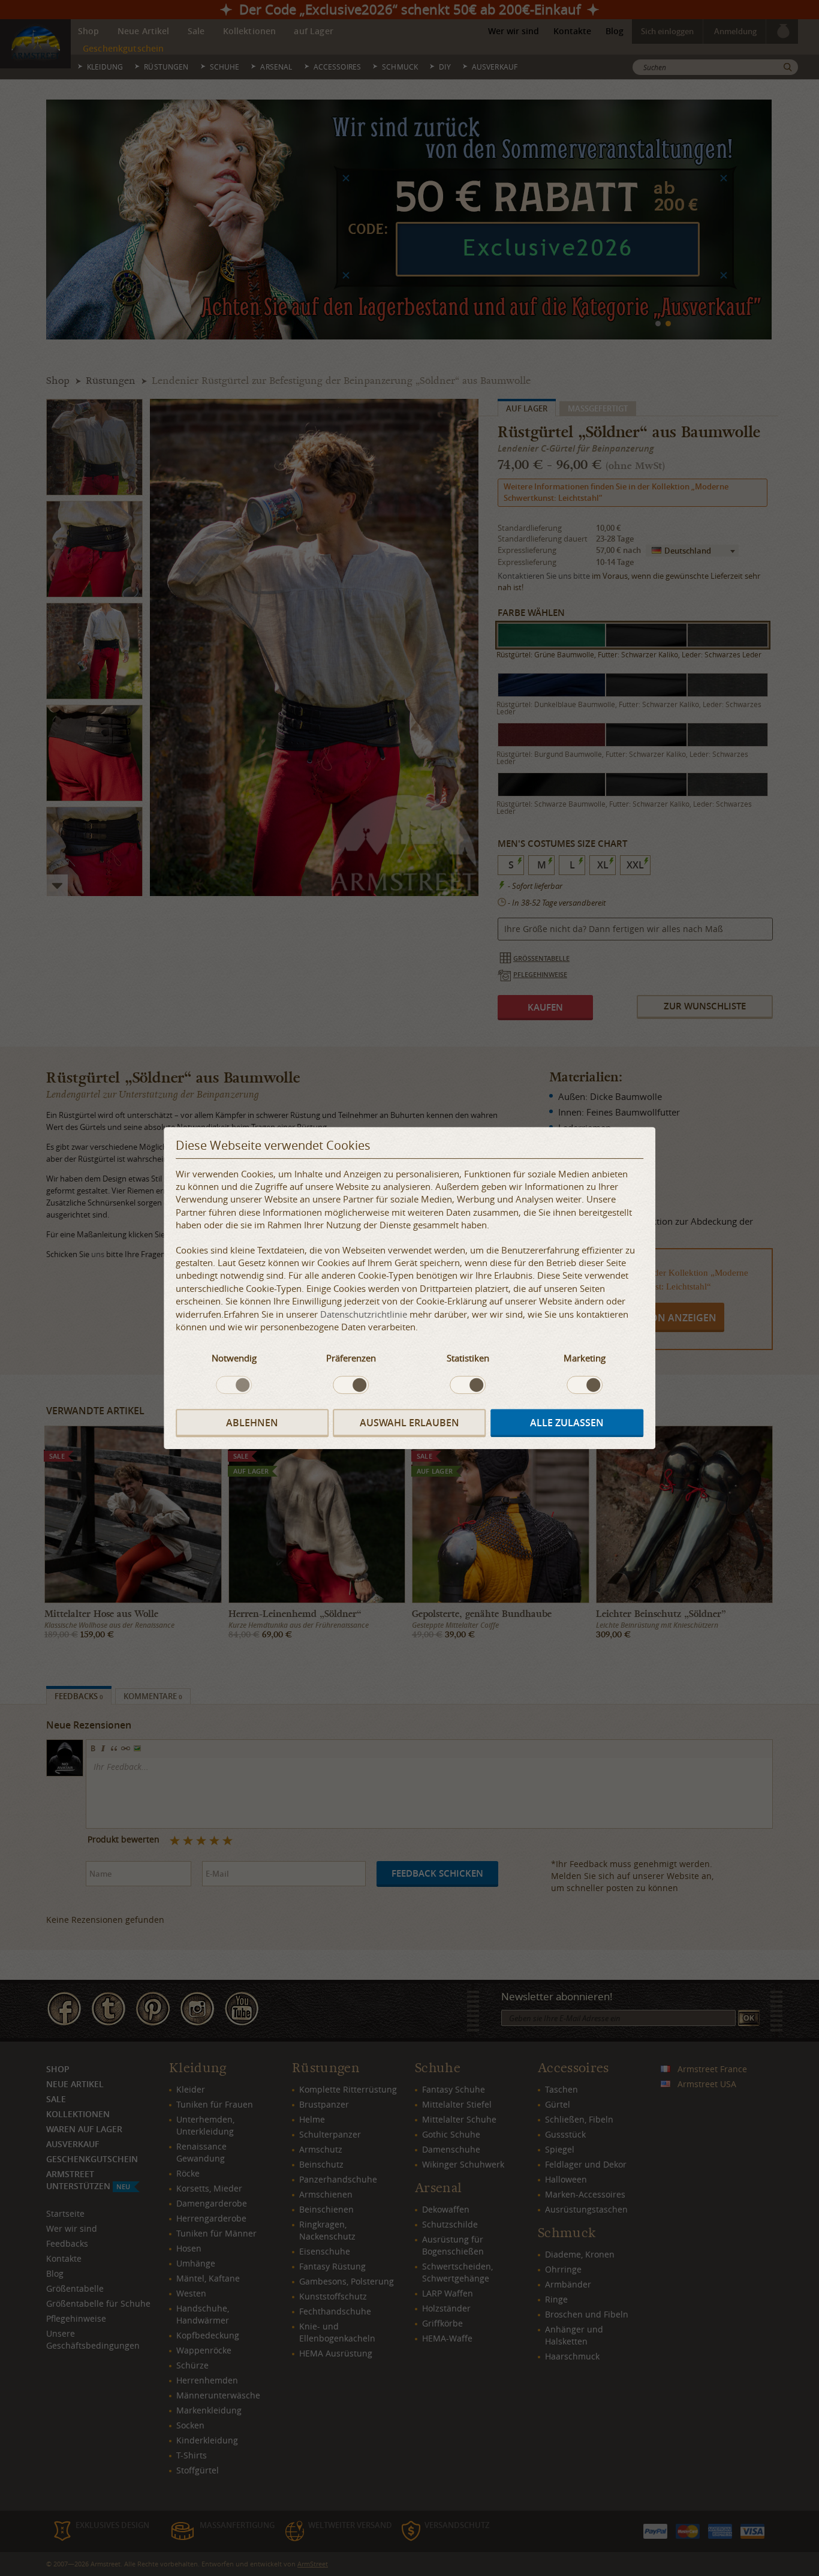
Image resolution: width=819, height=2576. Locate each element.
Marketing (585, 1358)
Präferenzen (351, 1358)
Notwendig (234, 1358)
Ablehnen (252, 1423)
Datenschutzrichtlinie (364, 1314)
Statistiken (468, 1358)
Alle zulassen (567, 1423)
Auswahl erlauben (409, 1423)
